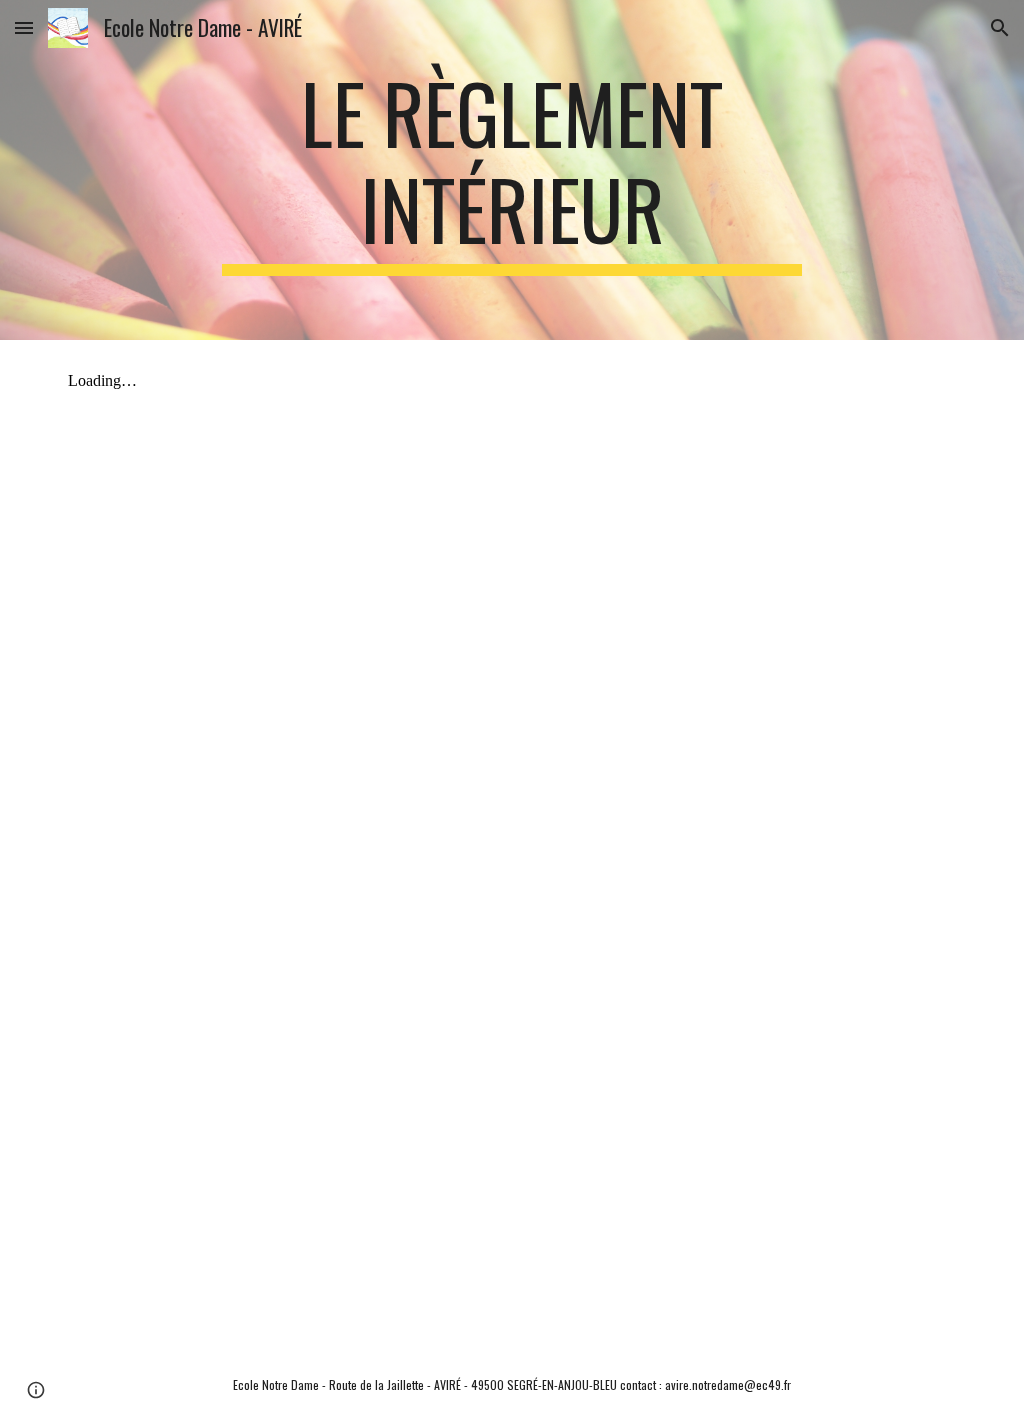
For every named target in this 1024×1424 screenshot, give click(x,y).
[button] (24, 27)
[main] (511, 170)
